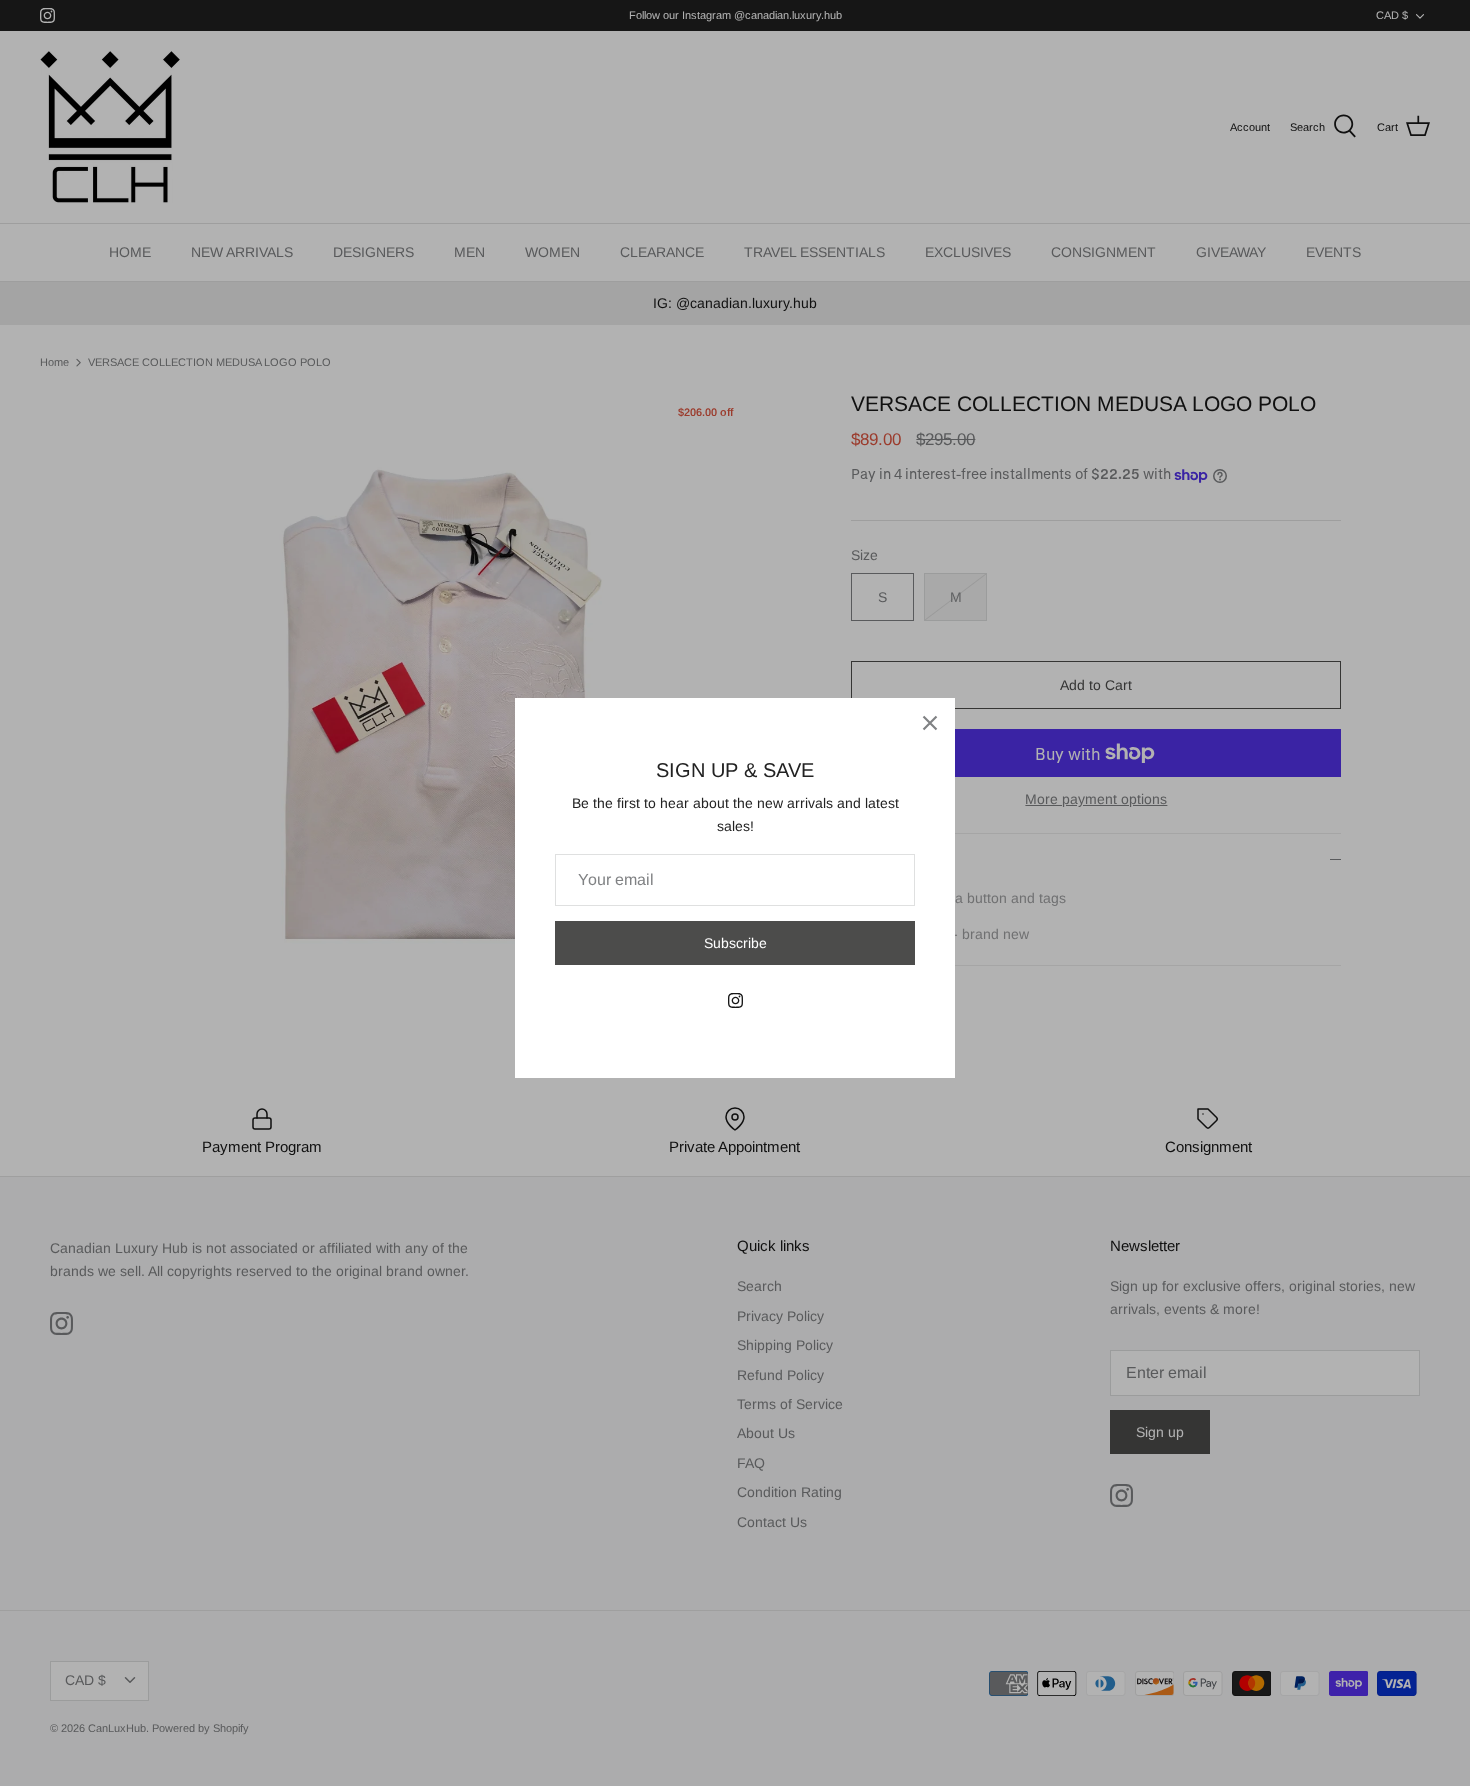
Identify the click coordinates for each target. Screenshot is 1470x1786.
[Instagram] (735, 1000)
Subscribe (735, 943)
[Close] (930, 723)
